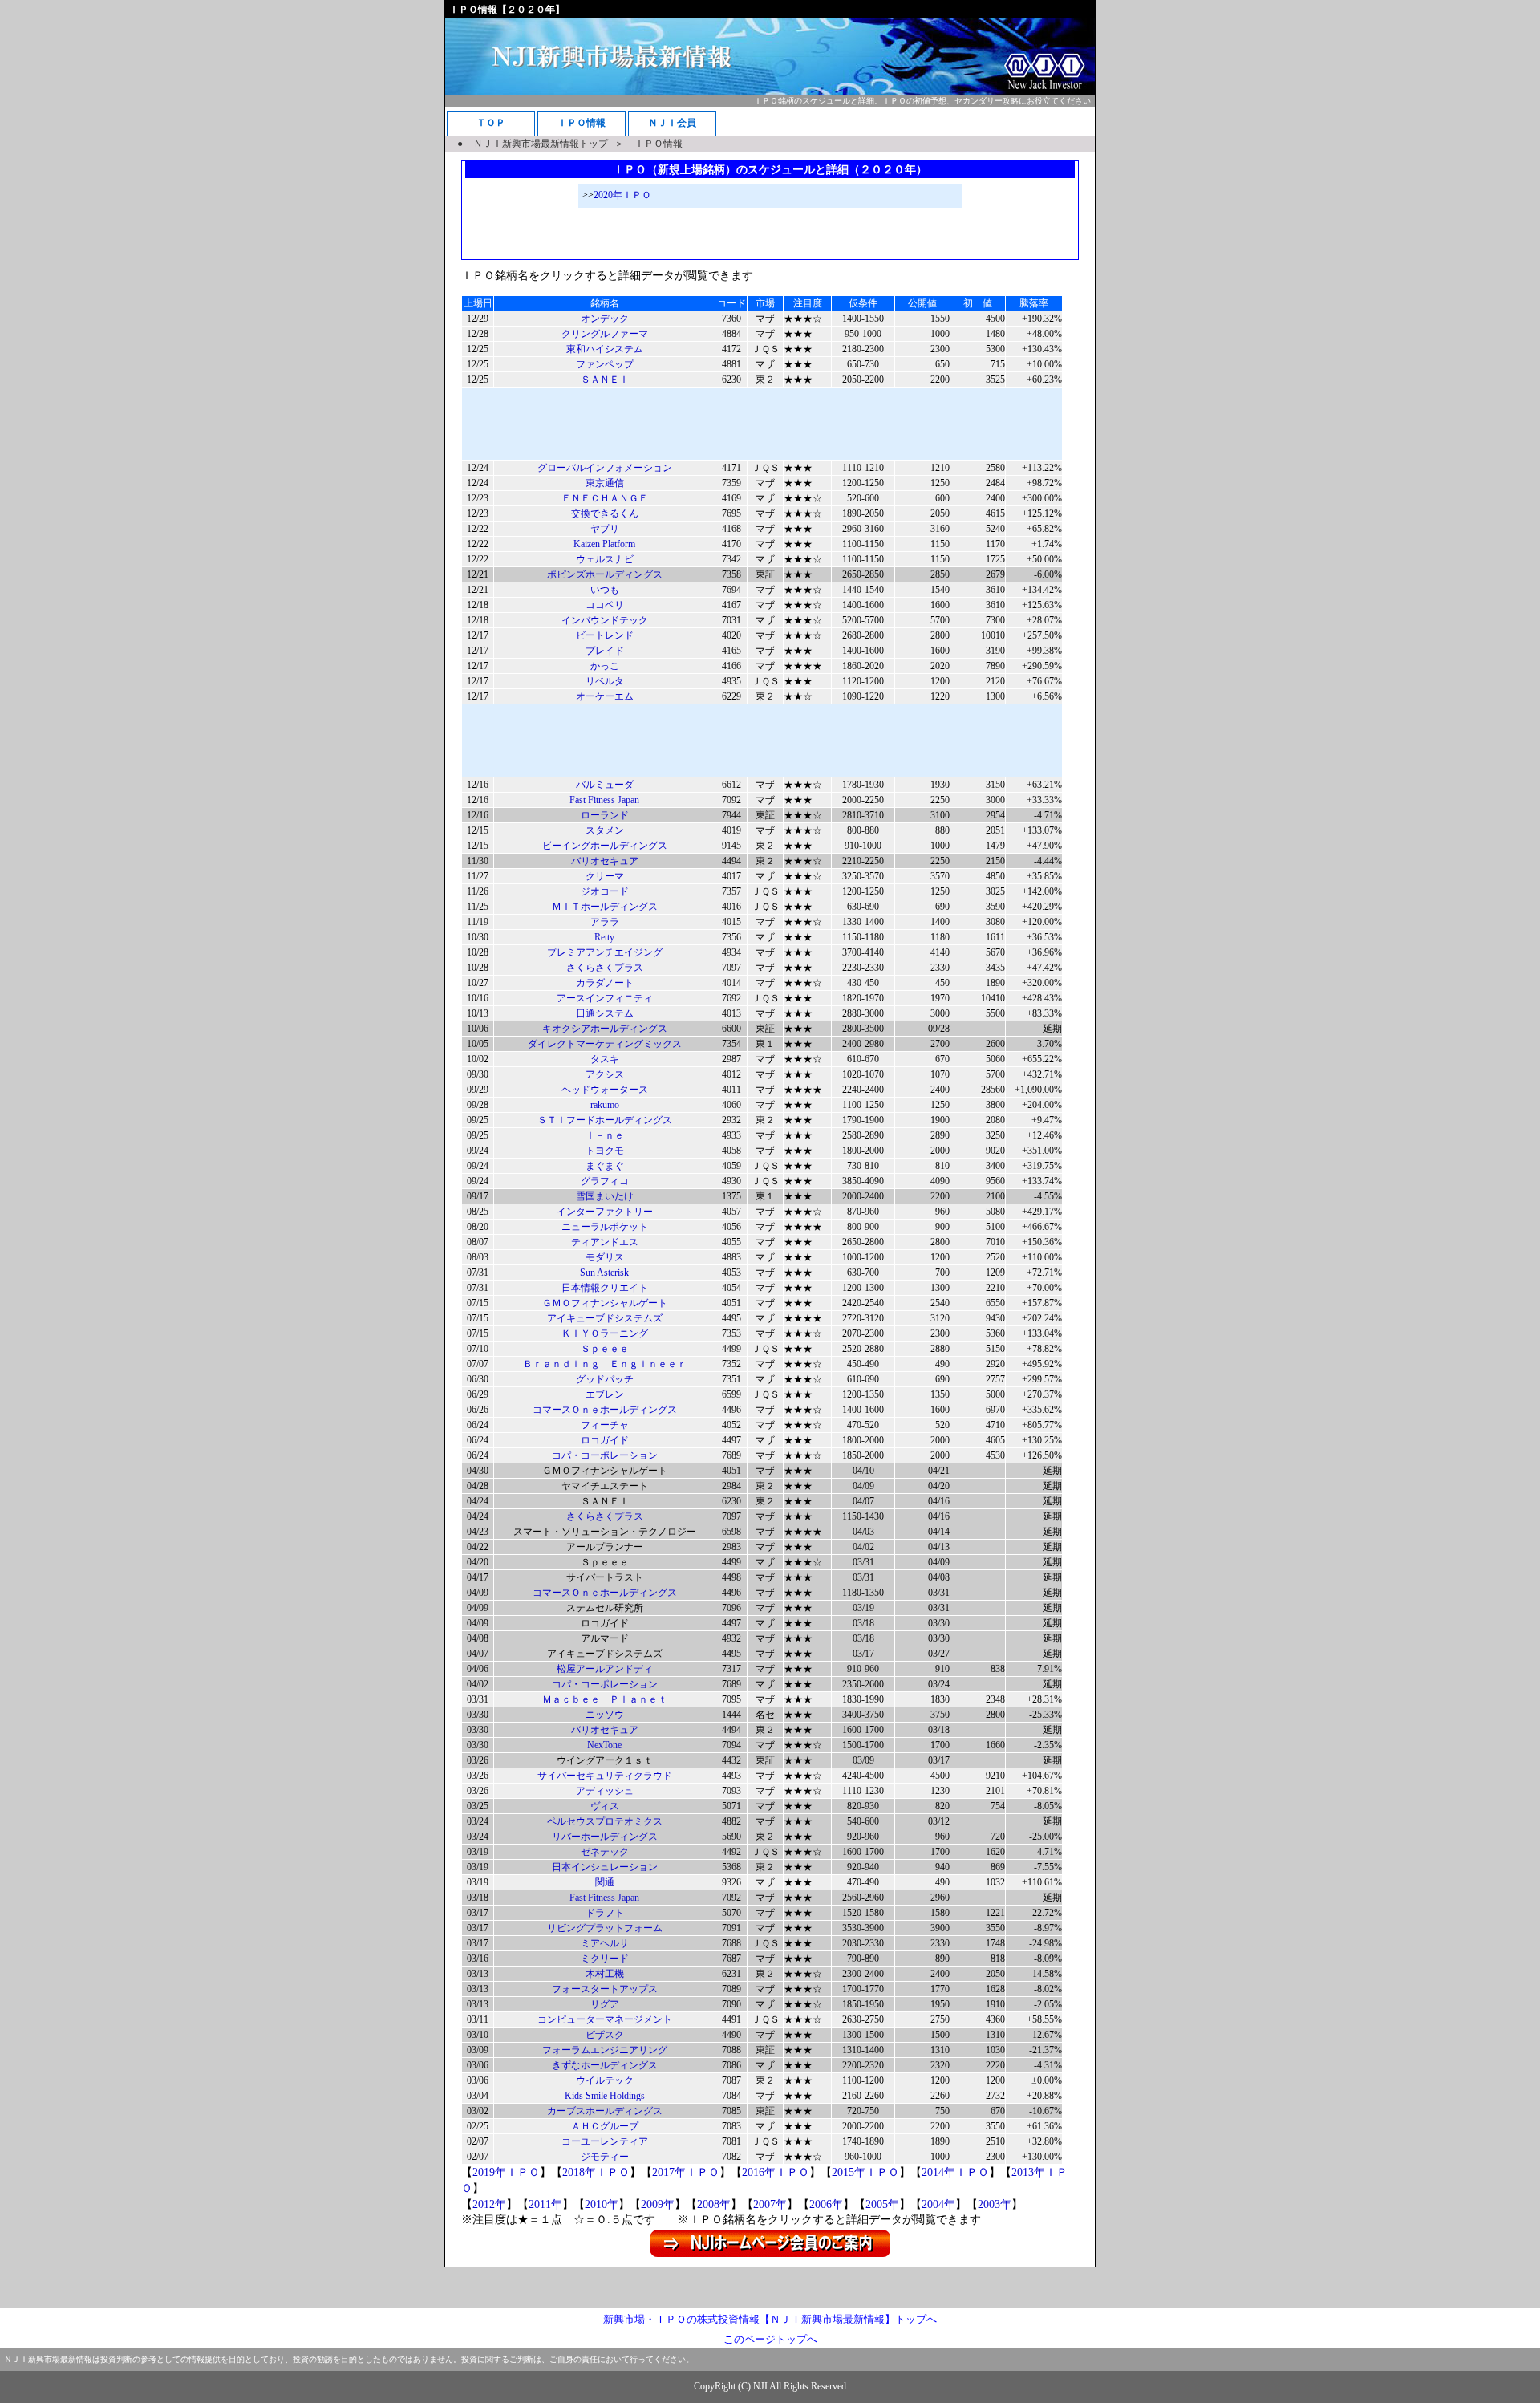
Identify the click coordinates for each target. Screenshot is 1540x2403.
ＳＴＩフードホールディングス (605, 1120)
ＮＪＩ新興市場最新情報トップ (541, 144)
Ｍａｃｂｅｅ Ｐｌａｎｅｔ (605, 1699)
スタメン (605, 830)
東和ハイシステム (605, 349)
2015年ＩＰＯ (865, 2172)
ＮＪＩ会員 (672, 123)
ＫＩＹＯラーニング (605, 1333)
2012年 (489, 2204)
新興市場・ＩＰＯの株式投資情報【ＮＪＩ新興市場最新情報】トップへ (770, 2319)
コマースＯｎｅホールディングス (605, 1410)
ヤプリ (605, 529)
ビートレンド (605, 635)
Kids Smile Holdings (605, 2096)
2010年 (602, 2204)
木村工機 (605, 1974)
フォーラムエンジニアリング (605, 2050)
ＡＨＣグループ (605, 2126)
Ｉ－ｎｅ (605, 1135)
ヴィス (605, 1806)
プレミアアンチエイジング (605, 952)
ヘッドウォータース (605, 1090)
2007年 (770, 2204)
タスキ (605, 1059)
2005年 (882, 2204)
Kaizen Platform (604, 544)
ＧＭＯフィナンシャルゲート (605, 1303)
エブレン (605, 1394)
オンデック (605, 319)
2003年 (995, 2204)
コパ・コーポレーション (605, 1455)
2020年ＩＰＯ (622, 195)
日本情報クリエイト (605, 1288)
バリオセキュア (605, 861)
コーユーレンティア (605, 2141)
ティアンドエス (605, 1242)
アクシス (605, 1074)
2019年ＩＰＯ (506, 2172)
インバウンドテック (605, 620)
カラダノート (605, 983)
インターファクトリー (605, 1212)
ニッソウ (605, 1715)
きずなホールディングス (605, 2065)
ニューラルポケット (605, 1227)
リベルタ (605, 681)
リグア (605, 2004)
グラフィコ (605, 1181)
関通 (605, 1882)
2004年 (938, 2204)
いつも (605, 590)
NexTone (604, 1745)
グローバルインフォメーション (605, 468)
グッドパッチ (605, 1379)
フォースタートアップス (605, 1989)
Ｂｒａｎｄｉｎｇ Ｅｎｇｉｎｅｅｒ (605, 1364)
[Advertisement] (770, 232)
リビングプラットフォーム (605, 1928)
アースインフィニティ (605, 998)
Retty (604, 937)
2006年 (826, 2204)
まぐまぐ (605, 1166)
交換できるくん (605, 513)
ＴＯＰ (491, 123)
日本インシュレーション (605, 1867)
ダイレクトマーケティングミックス (605, 1044)
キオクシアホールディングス (605, 1029)
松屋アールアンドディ (605, 1669)
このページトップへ (770, 2339)
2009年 (658, 2204)
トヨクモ (605, 1151)
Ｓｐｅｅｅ (605, 1349)
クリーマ (605, 876)
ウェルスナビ (605, 559)
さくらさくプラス (605, 968)
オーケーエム (605, 696)
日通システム (605, 1013)
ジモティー (605, 2157)
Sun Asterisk (604, 1273)
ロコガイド (605, 1440)
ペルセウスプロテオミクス (605, 1821)
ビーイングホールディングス (605, 846)
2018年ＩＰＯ (596, 2172)
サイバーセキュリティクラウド (605, 1776)
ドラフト (605, 1913)
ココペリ (605, 605)
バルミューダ (605, 785)
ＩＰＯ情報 (582, 123)
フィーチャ (605, 1425)
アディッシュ (605, 1791)
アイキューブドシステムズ (605, 1318)
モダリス (605, 1257)
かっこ (605, 666)
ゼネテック (605, 1852)
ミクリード (605, 1959)
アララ (605, 922)
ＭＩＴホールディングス (605, 907)
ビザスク (605, 2035)
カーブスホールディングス (605, 2111)
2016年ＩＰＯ (776, 2172)
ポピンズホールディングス (605, 574)
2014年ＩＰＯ (955, 2172)
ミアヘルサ (605, 1943)
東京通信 (605, 483)
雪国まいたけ (605, 1196)
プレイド (605, 651)
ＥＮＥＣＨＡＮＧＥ (605, 498)
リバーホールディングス (605, 1837)
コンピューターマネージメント (605, 2019)
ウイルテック (605, 2080)
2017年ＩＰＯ (686, 2172)
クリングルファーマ (605, 334)
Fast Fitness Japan (604, 800)
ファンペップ (605, 364)
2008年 (714, 2204)
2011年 (545, 2204)
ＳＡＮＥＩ (605, 380)
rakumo (605, 1105)
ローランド (605, 815)
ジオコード (605, 891)
